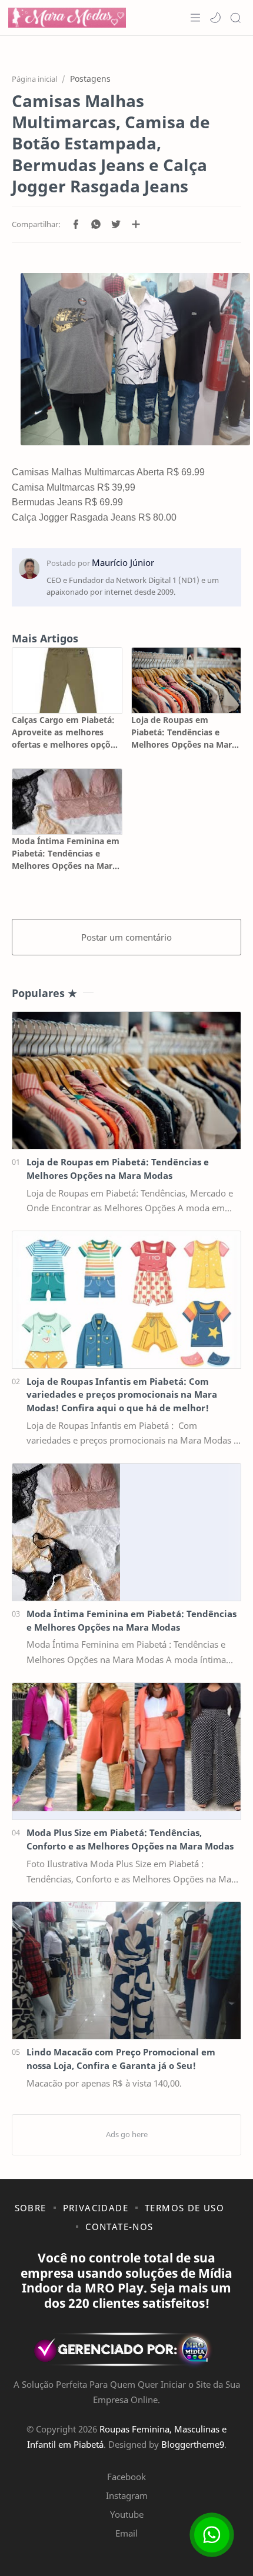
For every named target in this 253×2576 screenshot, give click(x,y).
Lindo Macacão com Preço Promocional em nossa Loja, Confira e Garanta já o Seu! (121, 2059)
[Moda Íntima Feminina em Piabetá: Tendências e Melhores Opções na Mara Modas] (67, 802)
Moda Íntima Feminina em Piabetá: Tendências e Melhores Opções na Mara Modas (66, 854)
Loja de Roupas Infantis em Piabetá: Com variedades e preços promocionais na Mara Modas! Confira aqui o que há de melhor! (122, 1395)
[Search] (235, 18)
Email (126, 2533)
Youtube (127, 2514)
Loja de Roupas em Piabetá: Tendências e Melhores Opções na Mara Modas (184, 732)
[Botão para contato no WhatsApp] (212, 2535)
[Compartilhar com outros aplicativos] (136, 224)
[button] (215, 18)
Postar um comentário (126, 937)
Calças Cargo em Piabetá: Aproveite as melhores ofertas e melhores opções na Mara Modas (66, 732)
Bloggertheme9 (193, 2444)
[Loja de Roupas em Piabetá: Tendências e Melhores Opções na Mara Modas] (187, 680)
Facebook (126, 2477)
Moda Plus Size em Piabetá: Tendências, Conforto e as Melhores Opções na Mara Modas (130, 1839)
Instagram (127, 2495)
